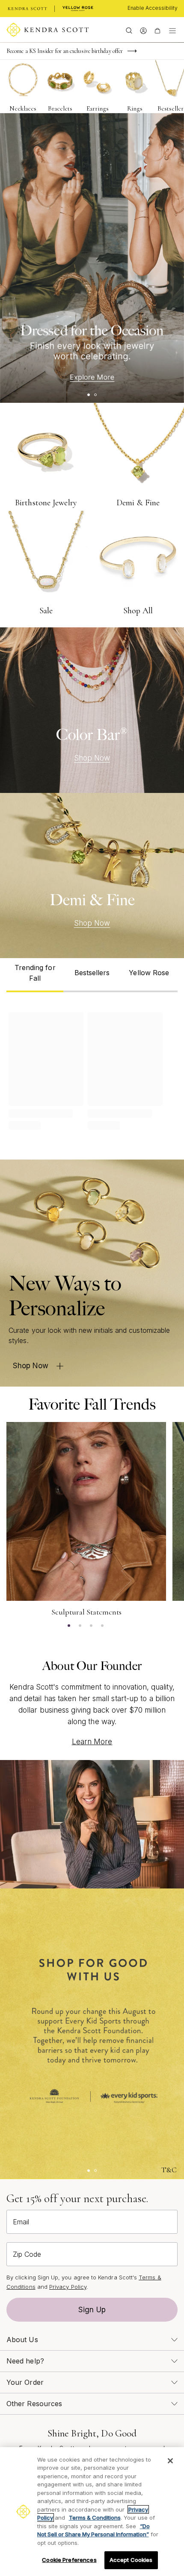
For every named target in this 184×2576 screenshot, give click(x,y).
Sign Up (92, 2310)
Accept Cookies (131, 2560)
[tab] (35, 975)
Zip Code (27, 2254)
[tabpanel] (92, 1069)
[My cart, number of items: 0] (157, 30)
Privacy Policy (68, 2287)
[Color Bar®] (92, 710)
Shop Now (92, 758)
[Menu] (172, 30)
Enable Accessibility (153, 8)
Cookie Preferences (69, 2560)
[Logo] (48, 30)
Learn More (92, 1742)
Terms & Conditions (95, 2518)
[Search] (129, 30)
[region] (92, 2512)
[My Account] (143, 30)
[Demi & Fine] (92, 876)
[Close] (170, 2461)
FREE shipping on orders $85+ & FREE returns (62, 51)
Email (21, 2222)
